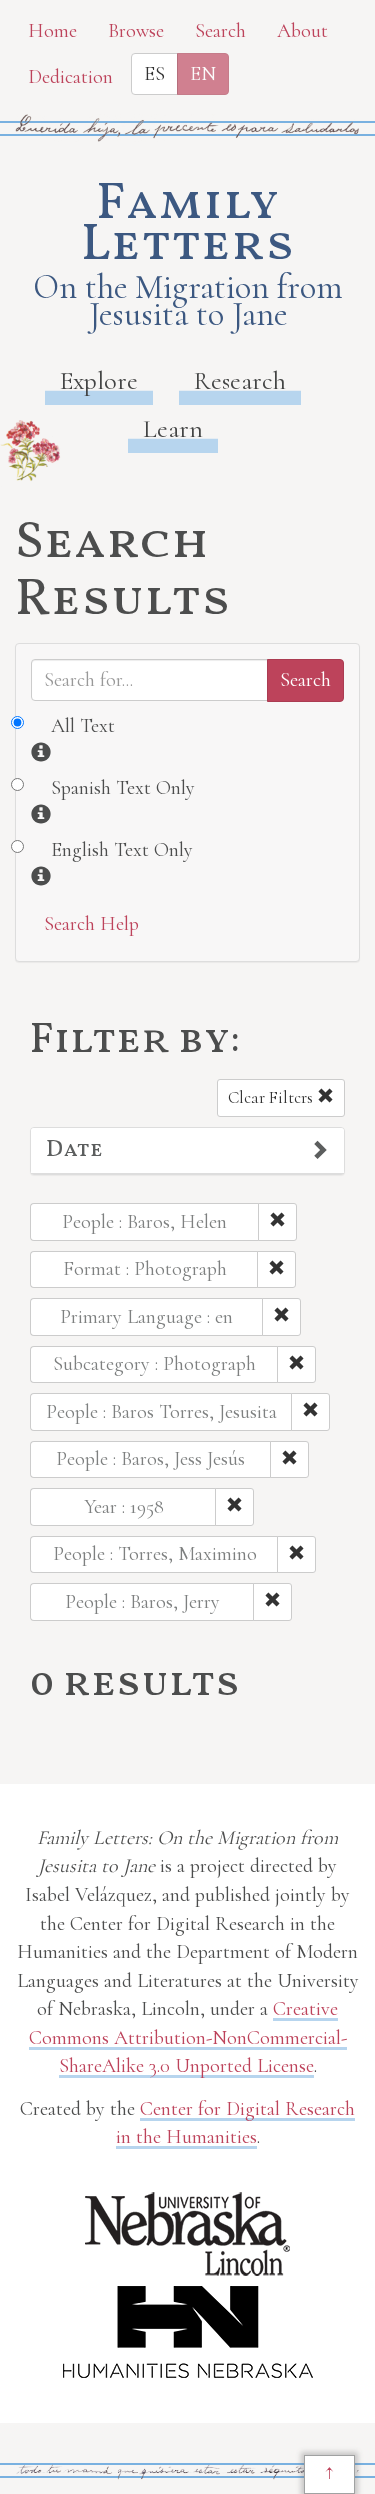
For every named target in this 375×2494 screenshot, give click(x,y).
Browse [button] (136, 31)
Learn (173, 428)
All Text (83, 726)
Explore (99, 380)
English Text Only (122, 850)
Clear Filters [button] (272, 1097)
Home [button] (52, 31)
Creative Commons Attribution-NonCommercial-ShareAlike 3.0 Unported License (188, 2037)
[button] (187, 1151)
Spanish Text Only (123, 788)
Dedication (70, 77)
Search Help (91, 924)
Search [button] (220, 31)
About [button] (302, 31)
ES (154, 74)
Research (240, 380)
